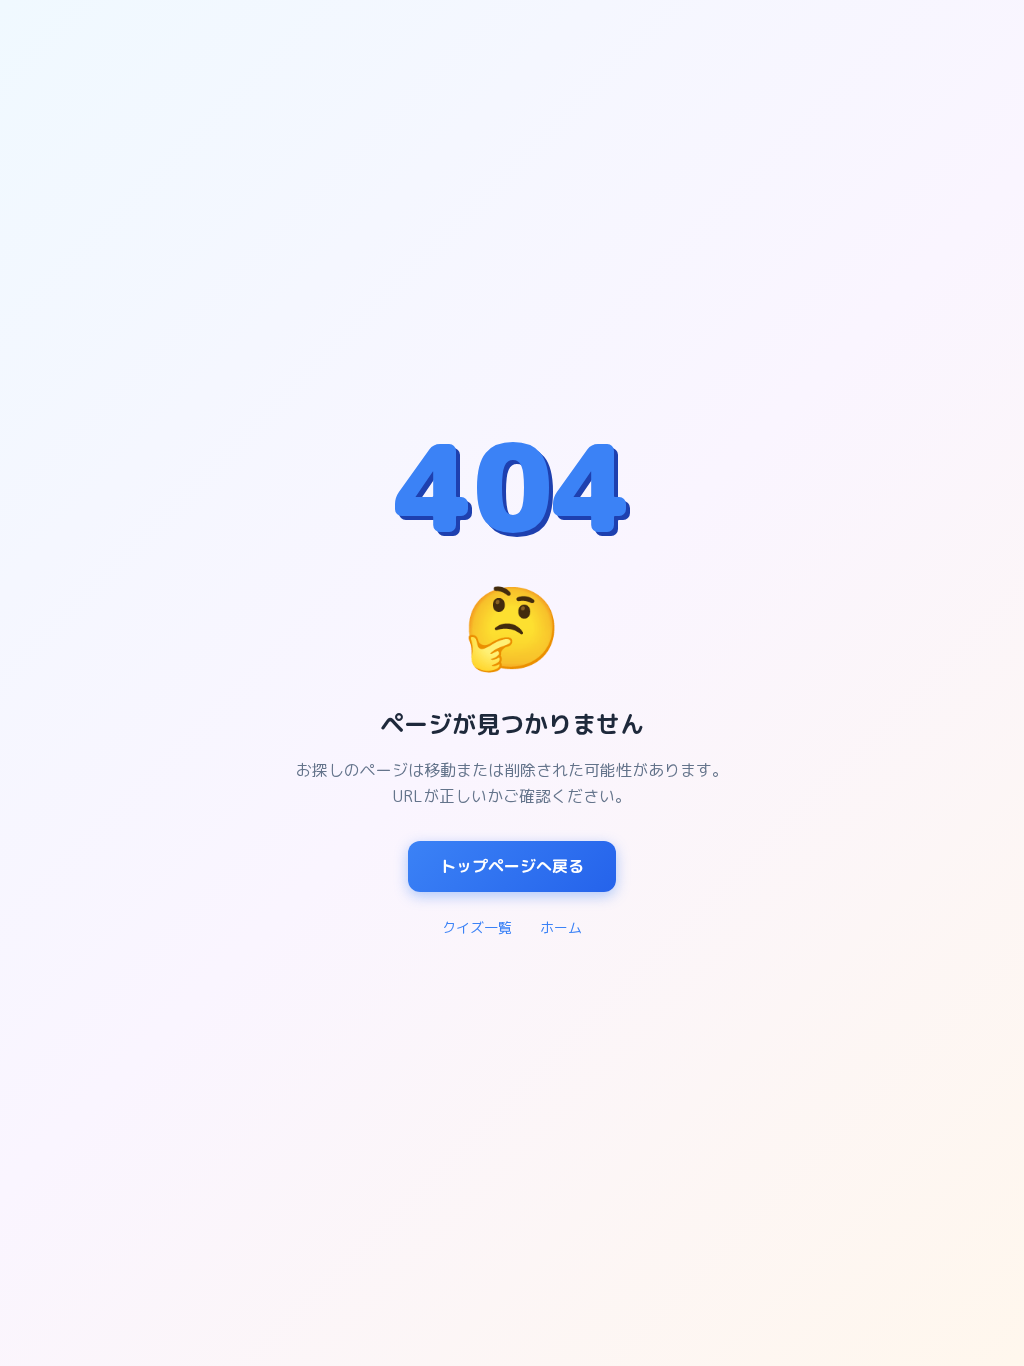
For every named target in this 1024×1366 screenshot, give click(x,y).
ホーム (561, 927)
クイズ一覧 (477, 927)
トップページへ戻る (512, 866)
